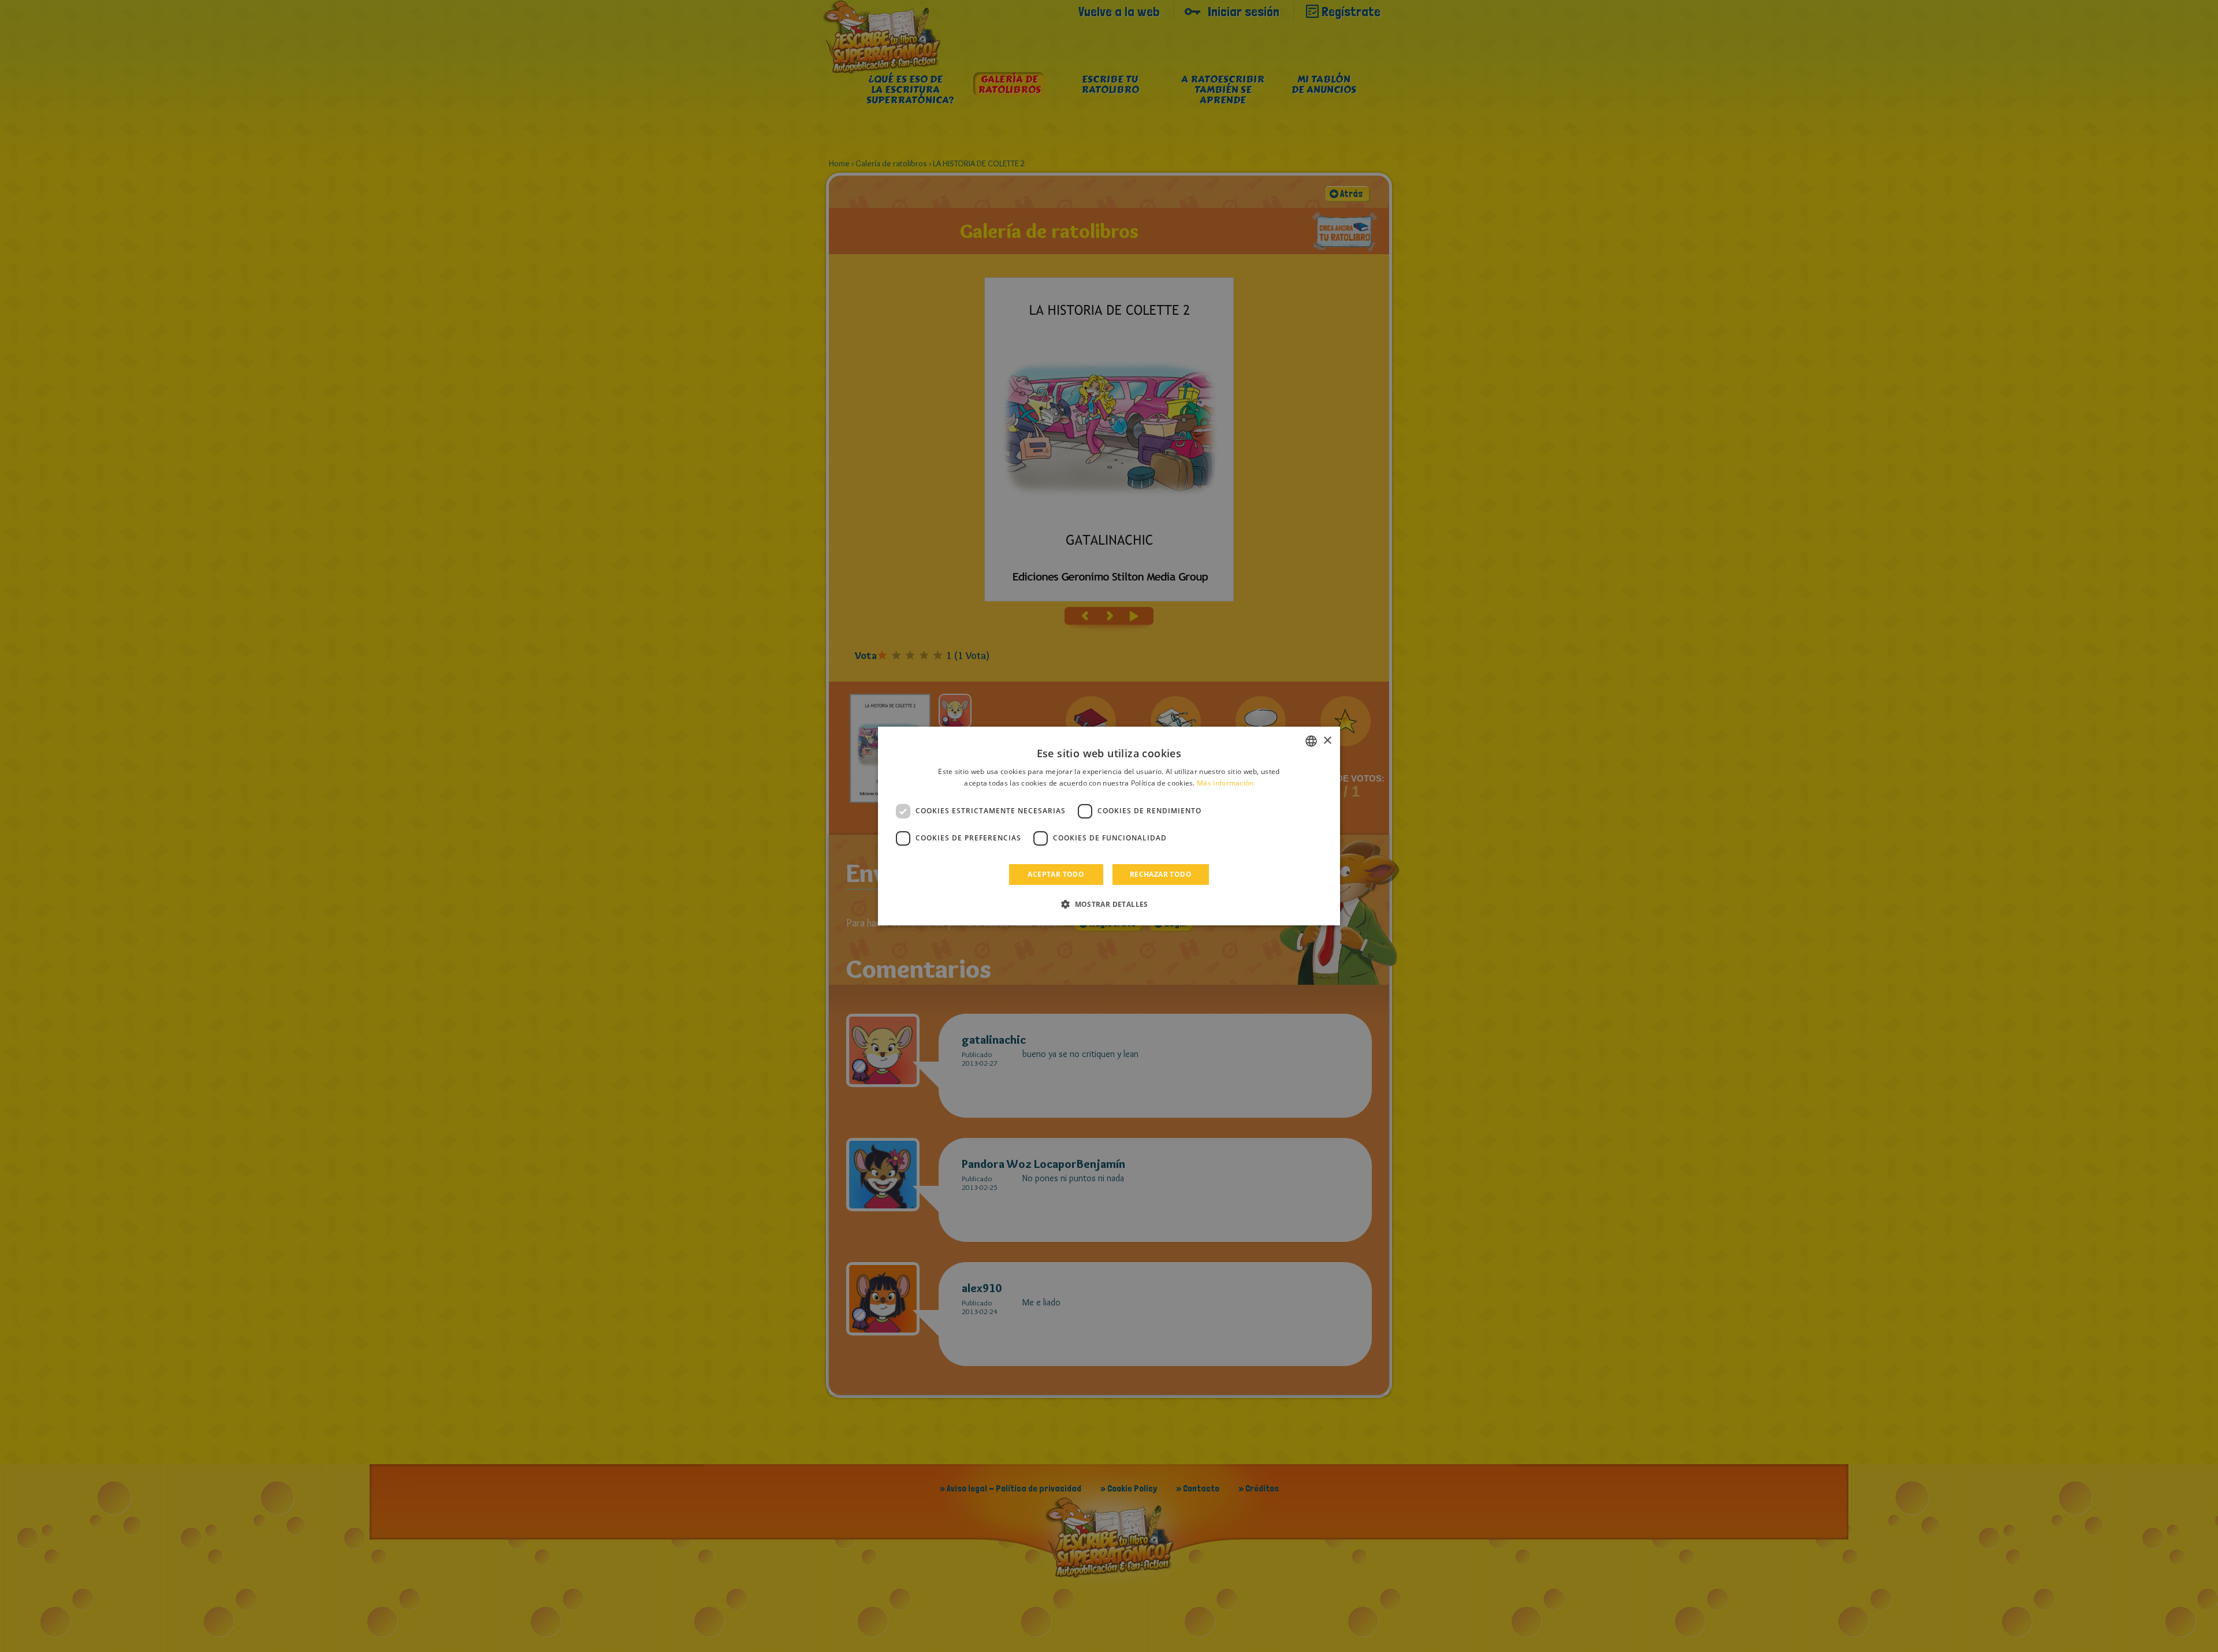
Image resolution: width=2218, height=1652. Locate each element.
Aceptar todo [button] (1056, 874)
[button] (1109, 904)
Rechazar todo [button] (1161, 874)
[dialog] (1109, 826)
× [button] (1327, 741)
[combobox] (1311, 741)
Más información (1225, 783)
